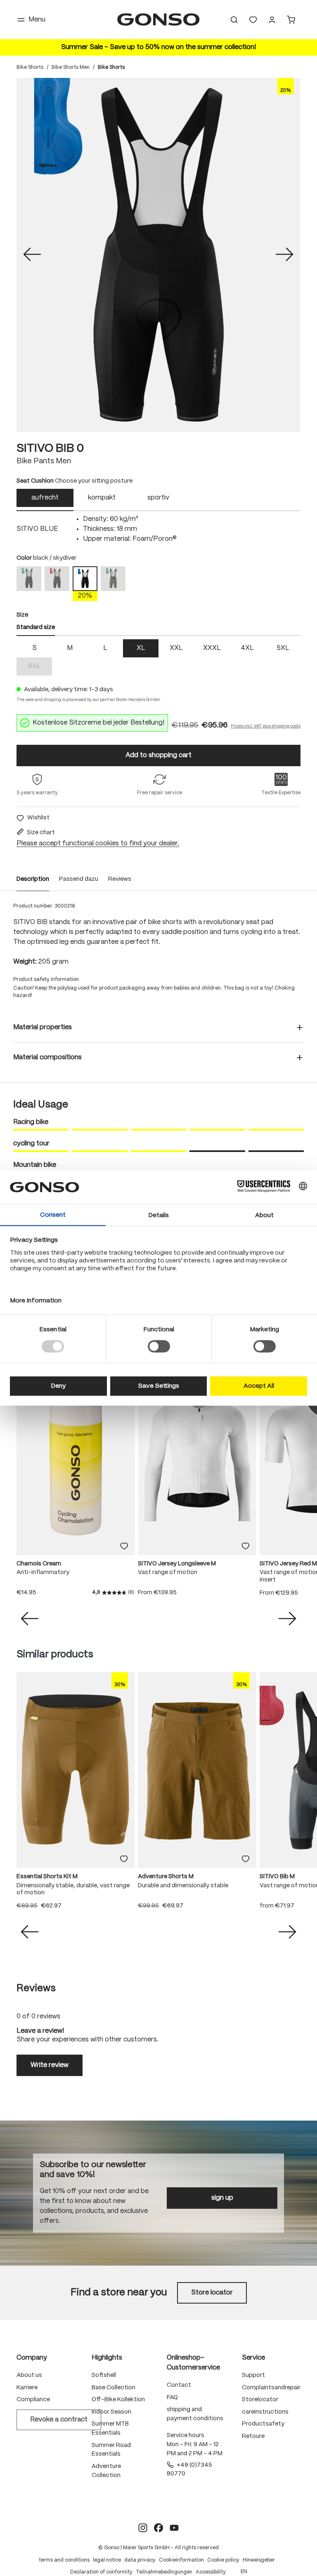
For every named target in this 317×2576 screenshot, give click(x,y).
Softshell (104, 2375)
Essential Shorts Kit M (47, 1877)
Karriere (27, 2388)
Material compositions (47, 1057)
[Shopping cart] (291, 20)
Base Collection (114, 2388)
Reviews (120, 879)
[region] (158, 255)
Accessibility (211, 2572)
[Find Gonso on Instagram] (143, 2528)
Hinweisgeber (259, 2560)
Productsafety (263, 2424)
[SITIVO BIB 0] (158, 255)
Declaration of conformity (101, 2572)
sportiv (158, 498)
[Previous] (32, 255)
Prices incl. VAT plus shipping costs (266, 726)
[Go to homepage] (158, 20)
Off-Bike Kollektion (118, 2400)
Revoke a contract (59, 2420)
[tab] (45, 500)
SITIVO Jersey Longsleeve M (177, 1564)
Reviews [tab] (36, 1988)
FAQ (172, 2398)
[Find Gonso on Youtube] (174, 2528)
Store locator (212, 2293)
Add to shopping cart (158, 755)
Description (33, 879)
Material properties (43, 1027)
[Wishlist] (253, 20)
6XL (40, 667)
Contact (179, 2385)
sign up (222, 2198)
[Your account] (272, 20)
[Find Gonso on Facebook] (158, 2528)
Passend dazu (79, 879)
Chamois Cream (39, 1564)
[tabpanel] (158, 529)
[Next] (284, 255)
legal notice (107, 2560)
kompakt (102, 498)
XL (141, 648)
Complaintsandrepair (271, 2388)
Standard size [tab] (36, 627)
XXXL (212, 648)
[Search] (234, 20)
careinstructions (265, 2412)
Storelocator (260, 2400)
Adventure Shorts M (166, 1877)
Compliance (33, 2400)
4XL (247, 648)
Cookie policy (223, 2560)
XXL (176, 648)
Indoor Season (111, 2412)
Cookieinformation (181, 2560)
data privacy (140, 2560)
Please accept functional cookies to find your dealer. (98, 843)
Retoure (253, 2436)
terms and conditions (64, 2560)
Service (253, 2358)
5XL (283, 648)
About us (29, 2375)
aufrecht (45, 498)
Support (253, 2375)
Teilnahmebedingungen (164, 2572)
